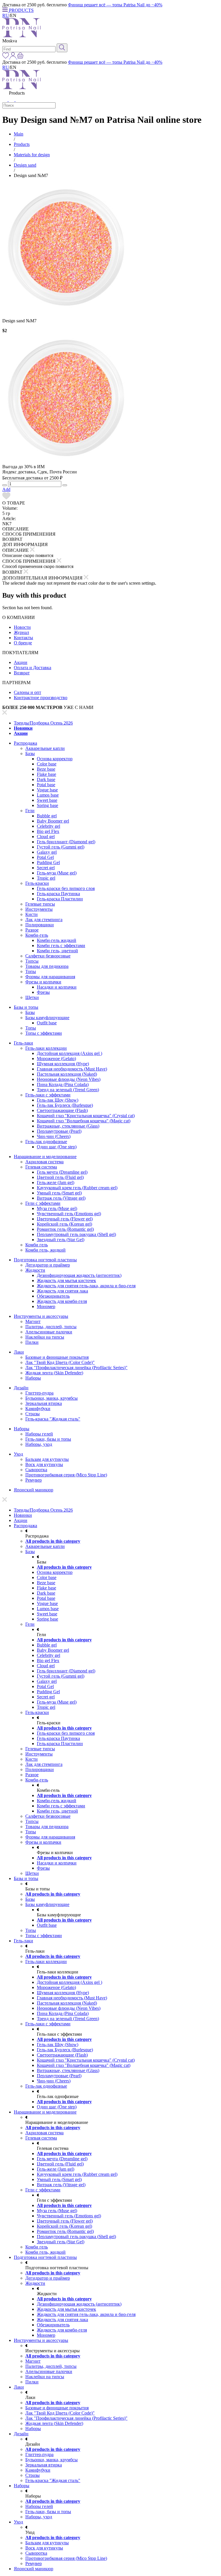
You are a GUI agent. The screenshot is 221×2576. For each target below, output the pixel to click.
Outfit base (47, 1023)
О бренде (23, 643)
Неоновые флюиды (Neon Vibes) (69, 1079)
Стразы (33, 1414)
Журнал (21, 632)
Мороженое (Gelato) (56, 1059)
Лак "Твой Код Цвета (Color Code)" (60, 1362)
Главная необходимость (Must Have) (72, 1069)
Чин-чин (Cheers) (54, 1136)
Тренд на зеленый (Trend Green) (68, 1090)
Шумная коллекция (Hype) (63, 1064)
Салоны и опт (27, 692)
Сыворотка (36, 1470)
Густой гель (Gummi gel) (61, 847)
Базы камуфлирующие (47, 1018)
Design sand (25, 165)
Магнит (33, 1321)
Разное (32, 930)
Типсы (32, 961)
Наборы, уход (39, 1444)
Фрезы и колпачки (43, 982)
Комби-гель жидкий (57, 940)
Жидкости (35, 1270)
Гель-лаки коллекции (46, 1048)
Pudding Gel (48, 862)
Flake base (46, 774)
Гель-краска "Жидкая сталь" (53, 1419)
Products (22, 144)
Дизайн (21, 1388)
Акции (21, 662)
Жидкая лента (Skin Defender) (54, 1373)
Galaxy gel (47, 852)
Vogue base (47, 790)
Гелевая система (41, 1167)
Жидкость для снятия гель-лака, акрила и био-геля (86, 1286)
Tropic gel (46, 878)
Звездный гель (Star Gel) (61, 1240)
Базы (30, 753)
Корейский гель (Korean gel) (64, 1224)
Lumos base (48, 795)
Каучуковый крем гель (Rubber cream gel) (77, 1188)
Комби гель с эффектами (61, 945)
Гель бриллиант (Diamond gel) (66, 842)
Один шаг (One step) (57, 1147)
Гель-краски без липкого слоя (66, 888)
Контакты (23, 638)
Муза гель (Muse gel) (57, 1208)
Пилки (32, 1342)
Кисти (32, 914)
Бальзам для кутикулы (47, 1459)
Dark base (46, 779)
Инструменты (39, 909)
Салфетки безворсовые (48, 956)
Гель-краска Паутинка (58, 894)
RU (6, 15)
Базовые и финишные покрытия (57, 1357)
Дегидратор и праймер (48, 1265)
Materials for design (32, 155)
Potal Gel (45, 857)
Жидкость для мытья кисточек (66, 1281)
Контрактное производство (41, 698)
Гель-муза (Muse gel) (57, 873)
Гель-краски (37, 883)
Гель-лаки (23, 1043)
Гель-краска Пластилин (60, 899)
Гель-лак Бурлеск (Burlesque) (65, 1105)
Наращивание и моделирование (45, 1157)
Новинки (23, 728)
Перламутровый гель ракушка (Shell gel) (76, 1234)
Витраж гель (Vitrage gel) (61, 1198)
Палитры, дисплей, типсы (51, 1327)
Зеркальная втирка (44, 1403)
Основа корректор (55, 759)
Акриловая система (44, 1162)
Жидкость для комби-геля (62, 1301)
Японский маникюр (34, 1490)
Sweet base (47, 800)
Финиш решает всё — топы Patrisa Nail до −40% (115, 5)
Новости (22, 627)
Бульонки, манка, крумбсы (52, 1398)
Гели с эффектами (43, 1203)
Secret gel (46, 868)
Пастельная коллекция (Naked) (67, 1074)
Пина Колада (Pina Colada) (63, 1084)
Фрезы (43, 992)
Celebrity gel (48, 826)
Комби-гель (37, 935)
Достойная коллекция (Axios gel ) (69, 1053)
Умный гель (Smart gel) (59, 1193)
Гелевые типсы (40, 904)
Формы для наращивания (50, 977)
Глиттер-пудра (39, 1393)
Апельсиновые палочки (49, 1332)
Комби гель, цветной (57, 951)
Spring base (47, 805)
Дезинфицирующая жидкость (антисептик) (79, 1275)
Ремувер (34, 1480)
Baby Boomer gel (53, 821)
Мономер (46, 1306)
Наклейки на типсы (45, 1337)
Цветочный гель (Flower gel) (65, 1219)
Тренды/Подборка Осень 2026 (43, 723)
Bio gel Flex (48, 831)
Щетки (32, 997)
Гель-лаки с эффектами (48, 1095)
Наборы (33, 1378)
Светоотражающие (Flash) (62, 1110)
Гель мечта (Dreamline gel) (62, 1172)
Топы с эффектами (44, 1033)
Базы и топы (26, 1007)
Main (19, 134)
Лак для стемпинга (44, 920)
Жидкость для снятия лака (62, 1291)
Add (6, 489)
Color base (47, 764)
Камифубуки (38, 1409)
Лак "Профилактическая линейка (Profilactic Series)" (76, 1368)
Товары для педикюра (47, 966)
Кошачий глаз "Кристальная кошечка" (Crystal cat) (86, 1116)
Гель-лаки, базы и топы (48, 1439)
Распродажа (25, 743)
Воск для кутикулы (44, 1464)
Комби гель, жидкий (45, 1250)
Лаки (19, 1352)
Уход (18, 1454)
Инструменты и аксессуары (41, 1316)
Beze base (46, 769)
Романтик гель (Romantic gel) (65, 1229)
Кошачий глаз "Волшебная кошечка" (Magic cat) (84, 1121)
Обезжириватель (53, 1296)
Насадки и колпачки (57, 987)
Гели (30, 811)
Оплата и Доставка (33, 668)
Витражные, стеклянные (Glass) (68, 1126)
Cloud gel (46, 837)
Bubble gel (47, 816)
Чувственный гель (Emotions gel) (69, 1214)
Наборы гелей (39, 1434)
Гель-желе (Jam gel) (56, 1182)
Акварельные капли (45, 748)
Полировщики (40, 925)
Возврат (22, 673)
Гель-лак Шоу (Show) (58, 1100)
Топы (31, 971)
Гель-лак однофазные (46, 1142)
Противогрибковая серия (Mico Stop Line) (66, 1475)
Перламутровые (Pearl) (59, 1131)
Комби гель (37, 1245)
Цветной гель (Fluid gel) (60, 1177)
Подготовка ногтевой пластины (45, 1260)
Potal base (46, 785)
